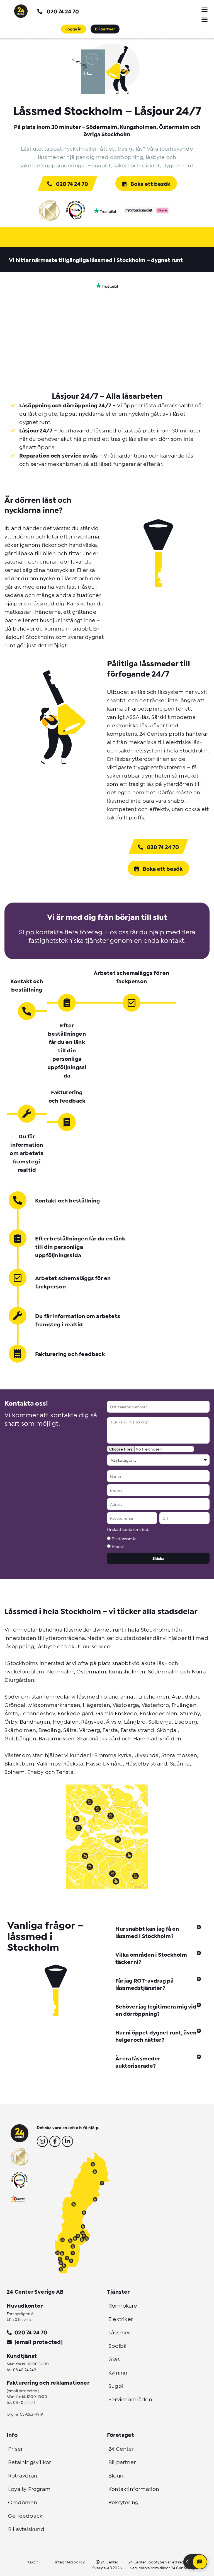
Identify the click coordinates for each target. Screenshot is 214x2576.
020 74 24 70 (63, 11)
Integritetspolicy (70, 2562)
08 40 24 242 (25, 2369)
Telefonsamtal (125, 1538)
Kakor (33, 2562)
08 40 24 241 (24, 2402)
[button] (205, 9)
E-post (118, 1546)
